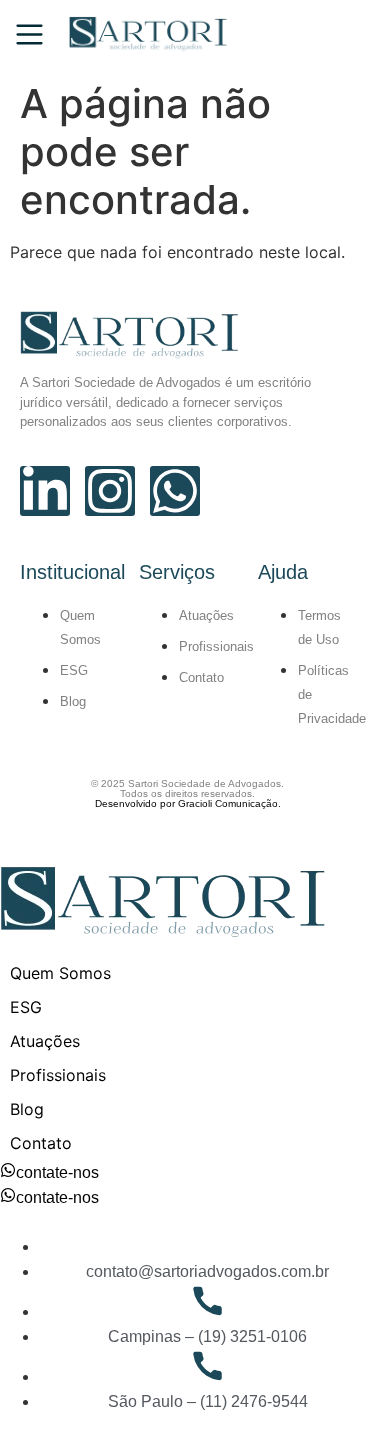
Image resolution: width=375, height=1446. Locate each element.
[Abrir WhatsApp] (325, 1395)
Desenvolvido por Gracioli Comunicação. (188, 803)
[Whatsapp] (175, 491)
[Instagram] (110, 491)
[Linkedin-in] (45, 491)
